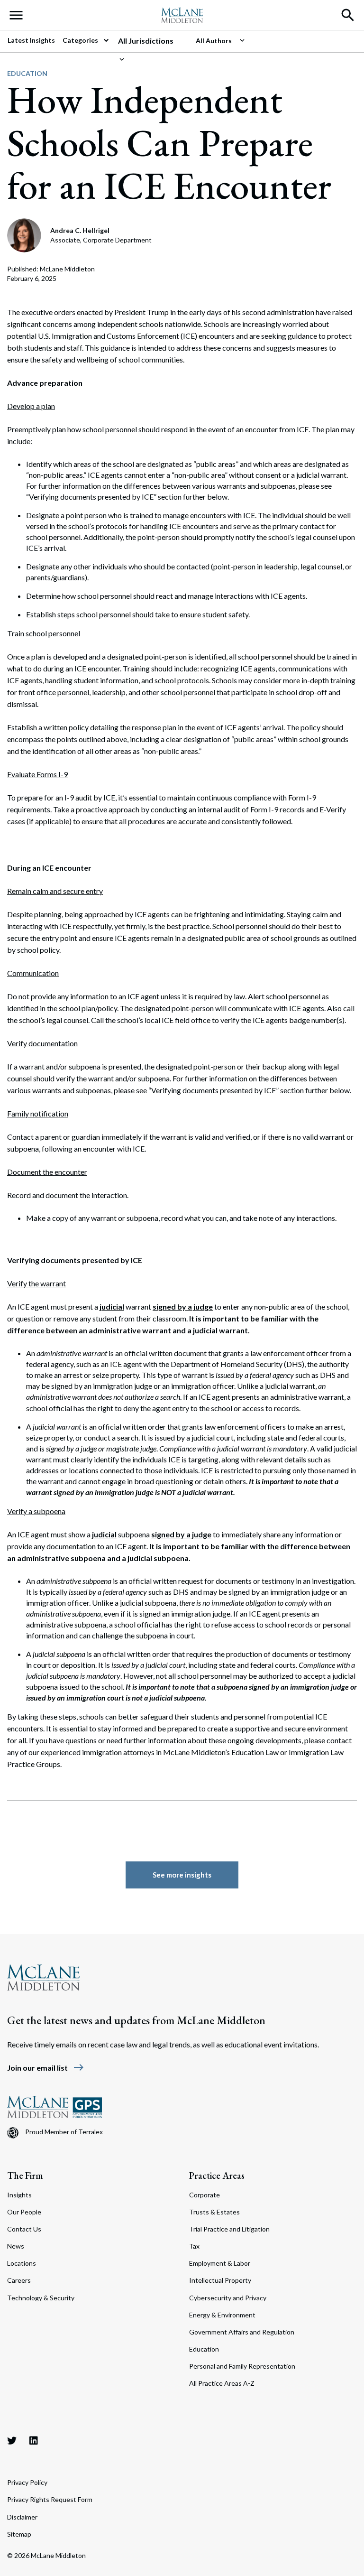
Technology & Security (41, 2298)
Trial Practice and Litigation (229, 2229)
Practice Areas (217, 2176)
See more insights (182, 1875)
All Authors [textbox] (214, 41)
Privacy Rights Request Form (50, 2499)
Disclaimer (22, 2517)
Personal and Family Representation (242, 2366)
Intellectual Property (220, 2280)
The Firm (25, 2176)
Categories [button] (81, 40)
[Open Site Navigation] (16, 15)
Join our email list (46, 2068)
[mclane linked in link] (34, 2440)
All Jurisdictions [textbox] (146, 41)
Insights (19, 2195)
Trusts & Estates (214, 2212)
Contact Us (24, 2229)
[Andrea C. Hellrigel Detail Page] (25, 235)
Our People (24, 2212)
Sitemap (19, 2534)
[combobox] (153, 41)
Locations (22, 2263)
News (16, 2246)
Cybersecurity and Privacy (228, 2298)
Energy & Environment (222, 2315)
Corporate (205, 2195)
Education (27, 73)
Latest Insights (31, 40)
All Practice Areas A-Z (222, 2383)
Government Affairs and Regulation (242, 2332)
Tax (194, 2246)
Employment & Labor (220, 2263)
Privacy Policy (27, 2482)
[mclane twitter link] (12, 2440)
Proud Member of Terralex (64, 2132)
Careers (19, 2280)
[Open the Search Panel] (348, 15)
